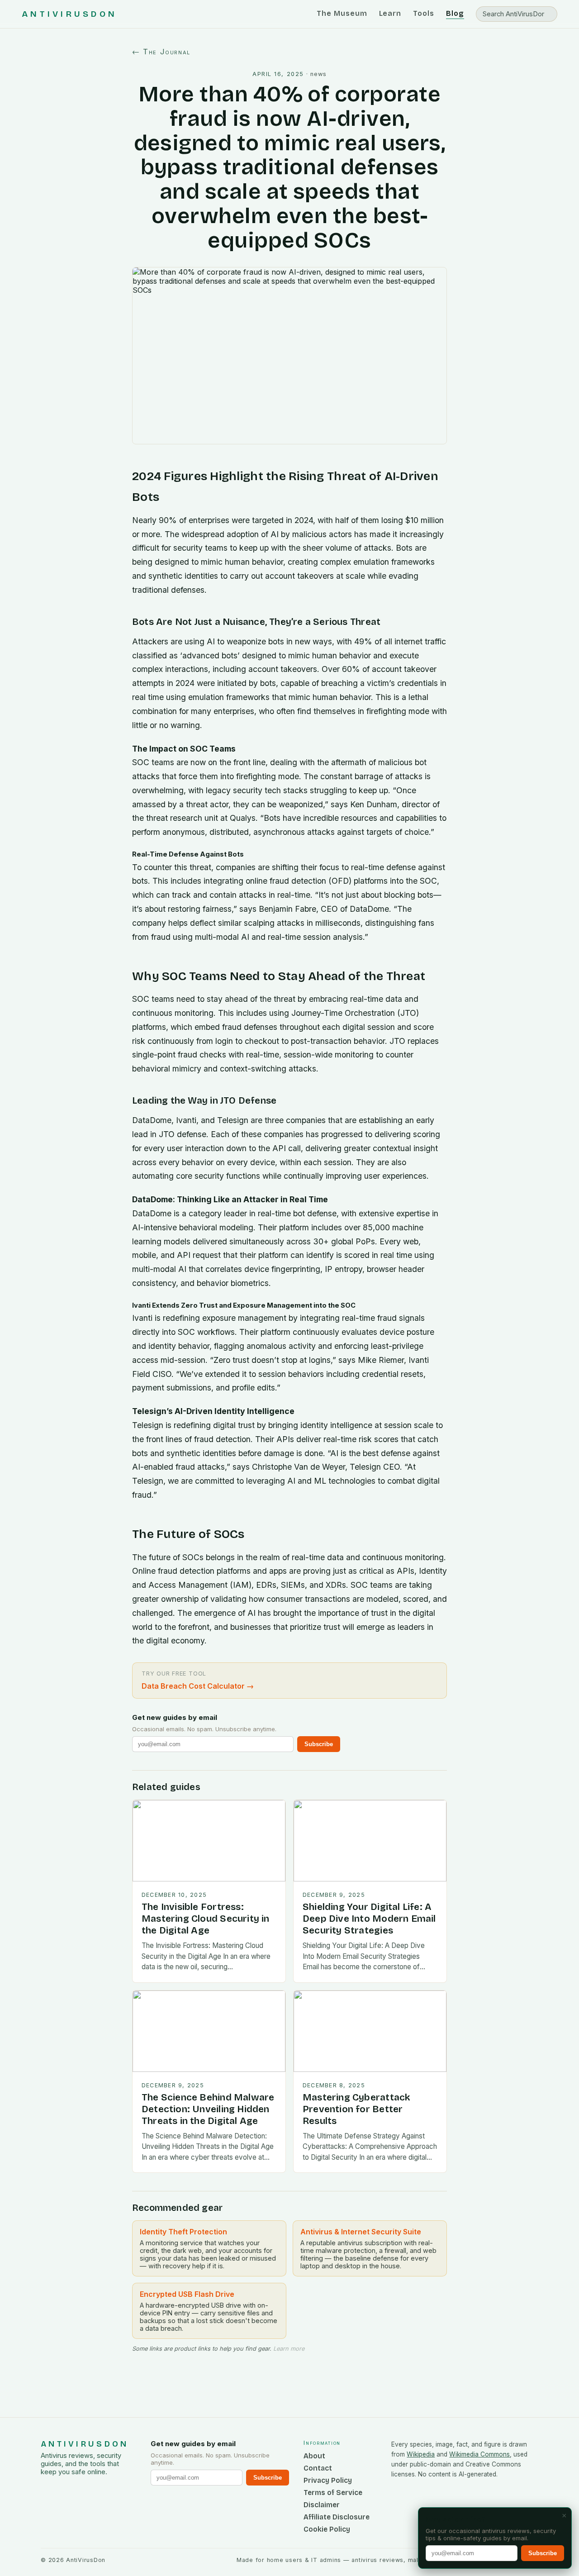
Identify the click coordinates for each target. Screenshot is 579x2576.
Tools (424, 13)
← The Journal (161, 52)
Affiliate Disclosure (337, 2517)
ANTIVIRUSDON (69, 14)
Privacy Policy (328, 2480)
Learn (390, 13)
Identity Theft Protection (183, 2232)
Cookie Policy (327, 2529)
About (314, 2456)
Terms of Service (333, 2493)
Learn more (289, 2349)
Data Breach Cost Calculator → (198, 1686)
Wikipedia (421, 2454)
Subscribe (319, 1744)
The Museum (342, 13)
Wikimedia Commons (479, 2454)
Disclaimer (322, 2505)
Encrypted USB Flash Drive (187, 2294)
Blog (455, 13)
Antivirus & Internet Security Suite (361, 2232)
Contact (318, 2468)
